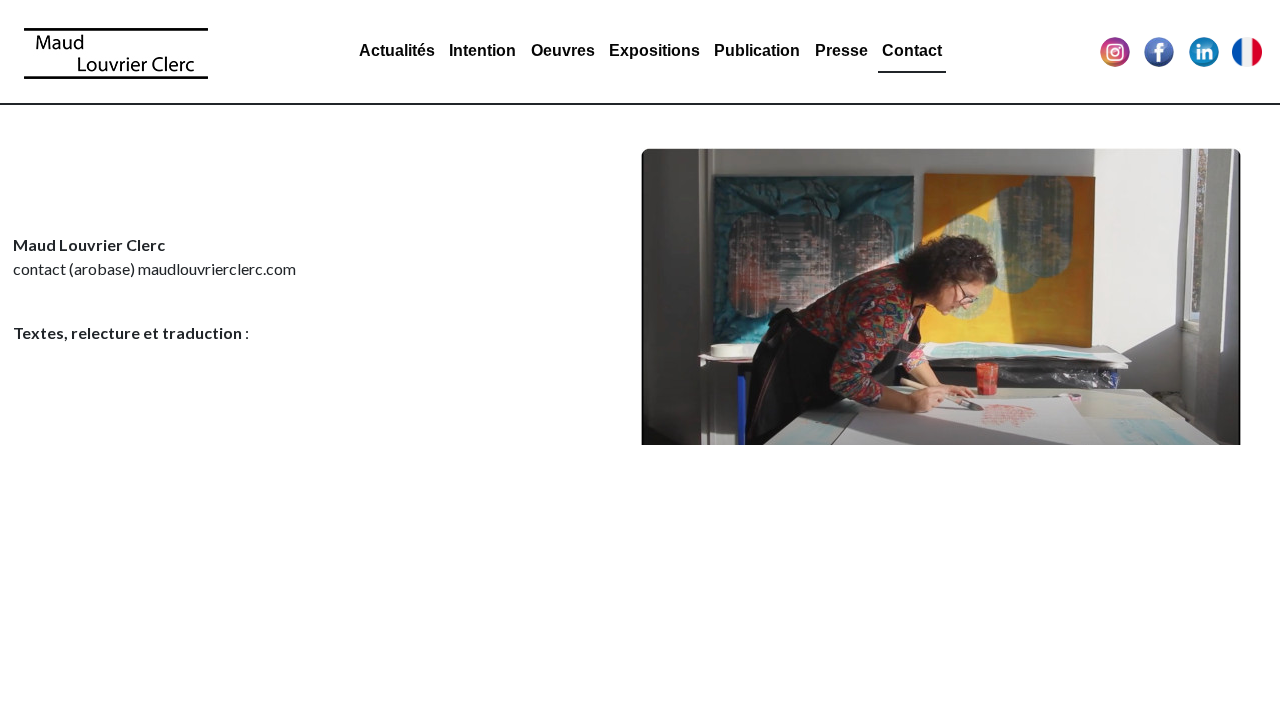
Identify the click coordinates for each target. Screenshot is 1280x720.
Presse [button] (841, 50)
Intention (482, 50)
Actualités (397, 50)
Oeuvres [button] (563, 50)
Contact (912, 50)
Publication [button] (757, 50)
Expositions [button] (654, 50)
